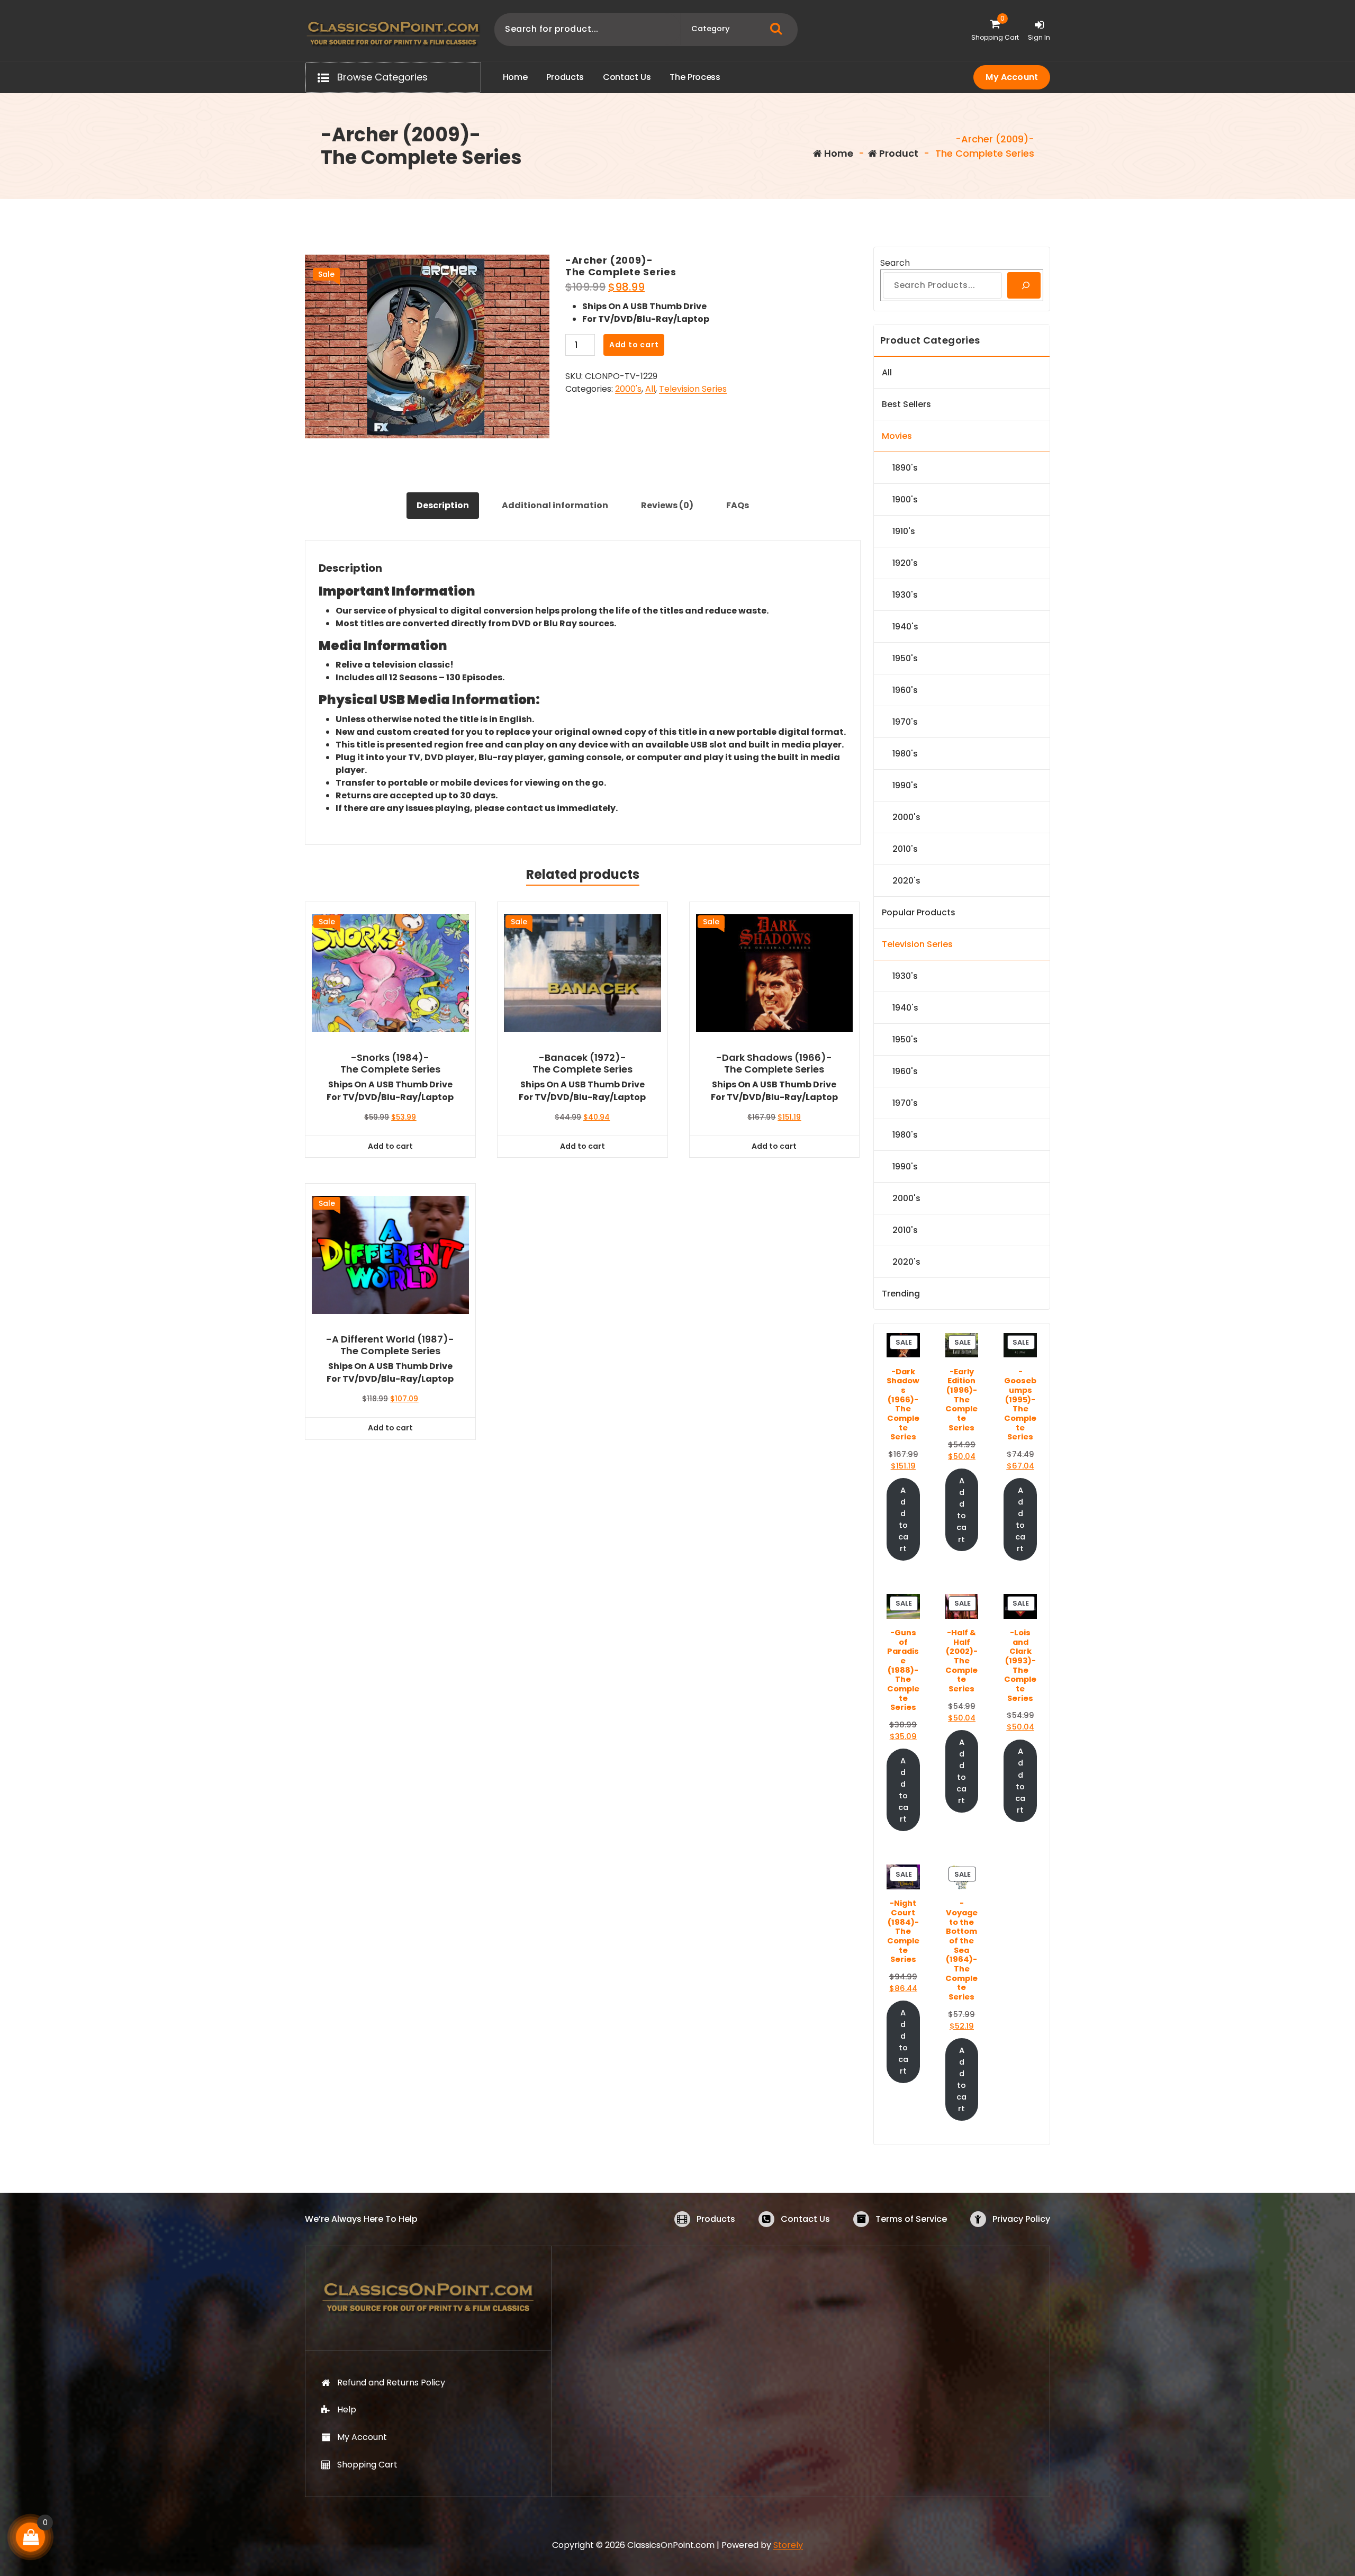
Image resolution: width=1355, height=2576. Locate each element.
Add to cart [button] (390, 1146)
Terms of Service (911, 2219)
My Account (1012, 77)
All (650, 389)
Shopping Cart (367, 2465)
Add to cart (634, 345)
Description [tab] (443, 505)
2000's (628, 389)
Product (898, 153)
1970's (905, 722)
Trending (901, 1294)
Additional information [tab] (555, 505)
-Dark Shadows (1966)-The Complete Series (774, 1063)
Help (347, 2410)
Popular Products (919, 912)
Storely (788, 2545)
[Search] (1024, 285)
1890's (905, 468)
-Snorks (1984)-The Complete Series (390, 1063)
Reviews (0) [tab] (667, 505)
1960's (905, 690)
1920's (905, 563)
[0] (31, 2537)
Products (716, 2219)
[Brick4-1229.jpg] (427, 346)
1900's (905, 499)
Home (838, 153)
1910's (904, 531)
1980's (905, 754)
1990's (905, 785)
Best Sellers (906, 404)
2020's (906, 881)
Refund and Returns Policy (391, 2383)
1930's (905, 595)
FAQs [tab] (738, 505)
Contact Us (805, 2219)
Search (895, 263)
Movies (897, 436)
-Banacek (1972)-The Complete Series (582, 1063)
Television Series (693, 389)
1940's (905, 627)
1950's (905, 658)
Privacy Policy (1021, 2219)
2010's (905, 849)
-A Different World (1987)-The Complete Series (390, 1345)
